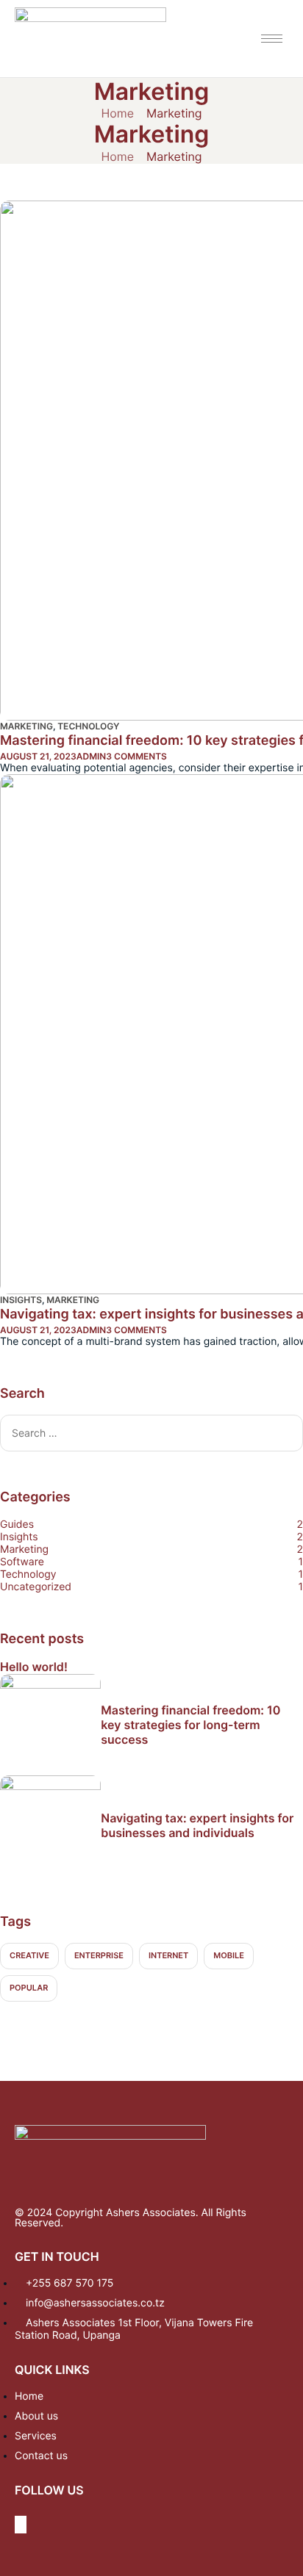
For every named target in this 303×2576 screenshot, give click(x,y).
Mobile (229, 1955)
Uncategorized (36, 1587)
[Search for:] (151, 1432)
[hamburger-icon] (272, 39)
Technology (88, 726)
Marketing (26, 726)
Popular (29, 1988)
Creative (29, 1955)
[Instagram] (21, 2525)
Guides (17, 1525)
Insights (21, 1300)
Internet (168, 1955)
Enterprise (99, 1955)
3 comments (136, 756)
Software (22, 1562)
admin (91, 756)
